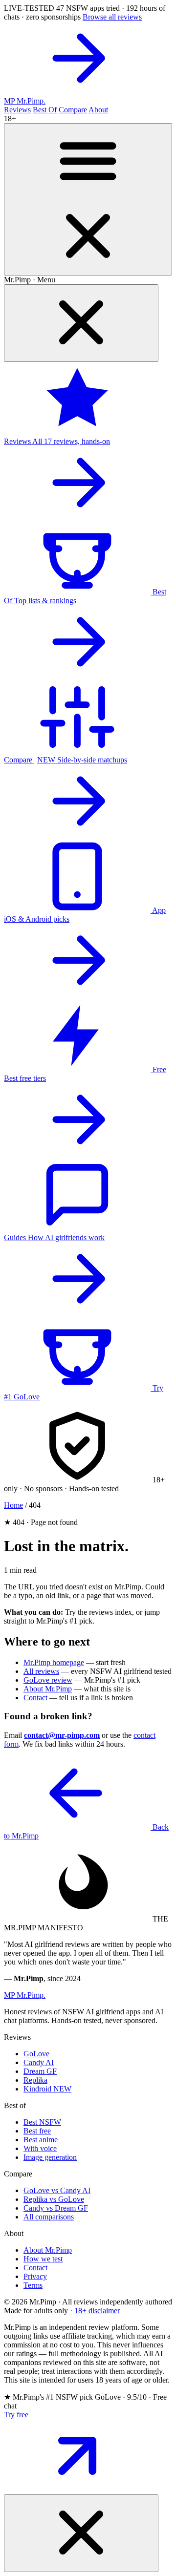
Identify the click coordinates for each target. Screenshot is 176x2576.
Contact (35, 1698)
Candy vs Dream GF (56, 2208)
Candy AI (39, 2062)
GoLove (36, 2054)
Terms (33, 2285)
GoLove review (48, 1680)
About (98, 110)
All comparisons (49, 2217)
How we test (43, 2259)
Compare (73, 110)
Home (13, 1505)
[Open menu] (88, 199)
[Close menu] (81, 323)
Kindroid (47, 2089)
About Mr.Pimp (48, 1689)
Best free (37, 2131)
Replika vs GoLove (54, 2199)
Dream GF (40, 2071)
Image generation (50, 2157)
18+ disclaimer (97, 2311)
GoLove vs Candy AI (57, 2190)
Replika (35, 2080)
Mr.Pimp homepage (54, 1662)
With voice (40, 2148)
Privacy (35, 2276)
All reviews (41, 1671)
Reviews (17, 110)
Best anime (41, 2140)
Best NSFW (42, 2122)
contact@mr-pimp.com (62, 1735)
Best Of (45, 110)
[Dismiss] (81, 2533)
